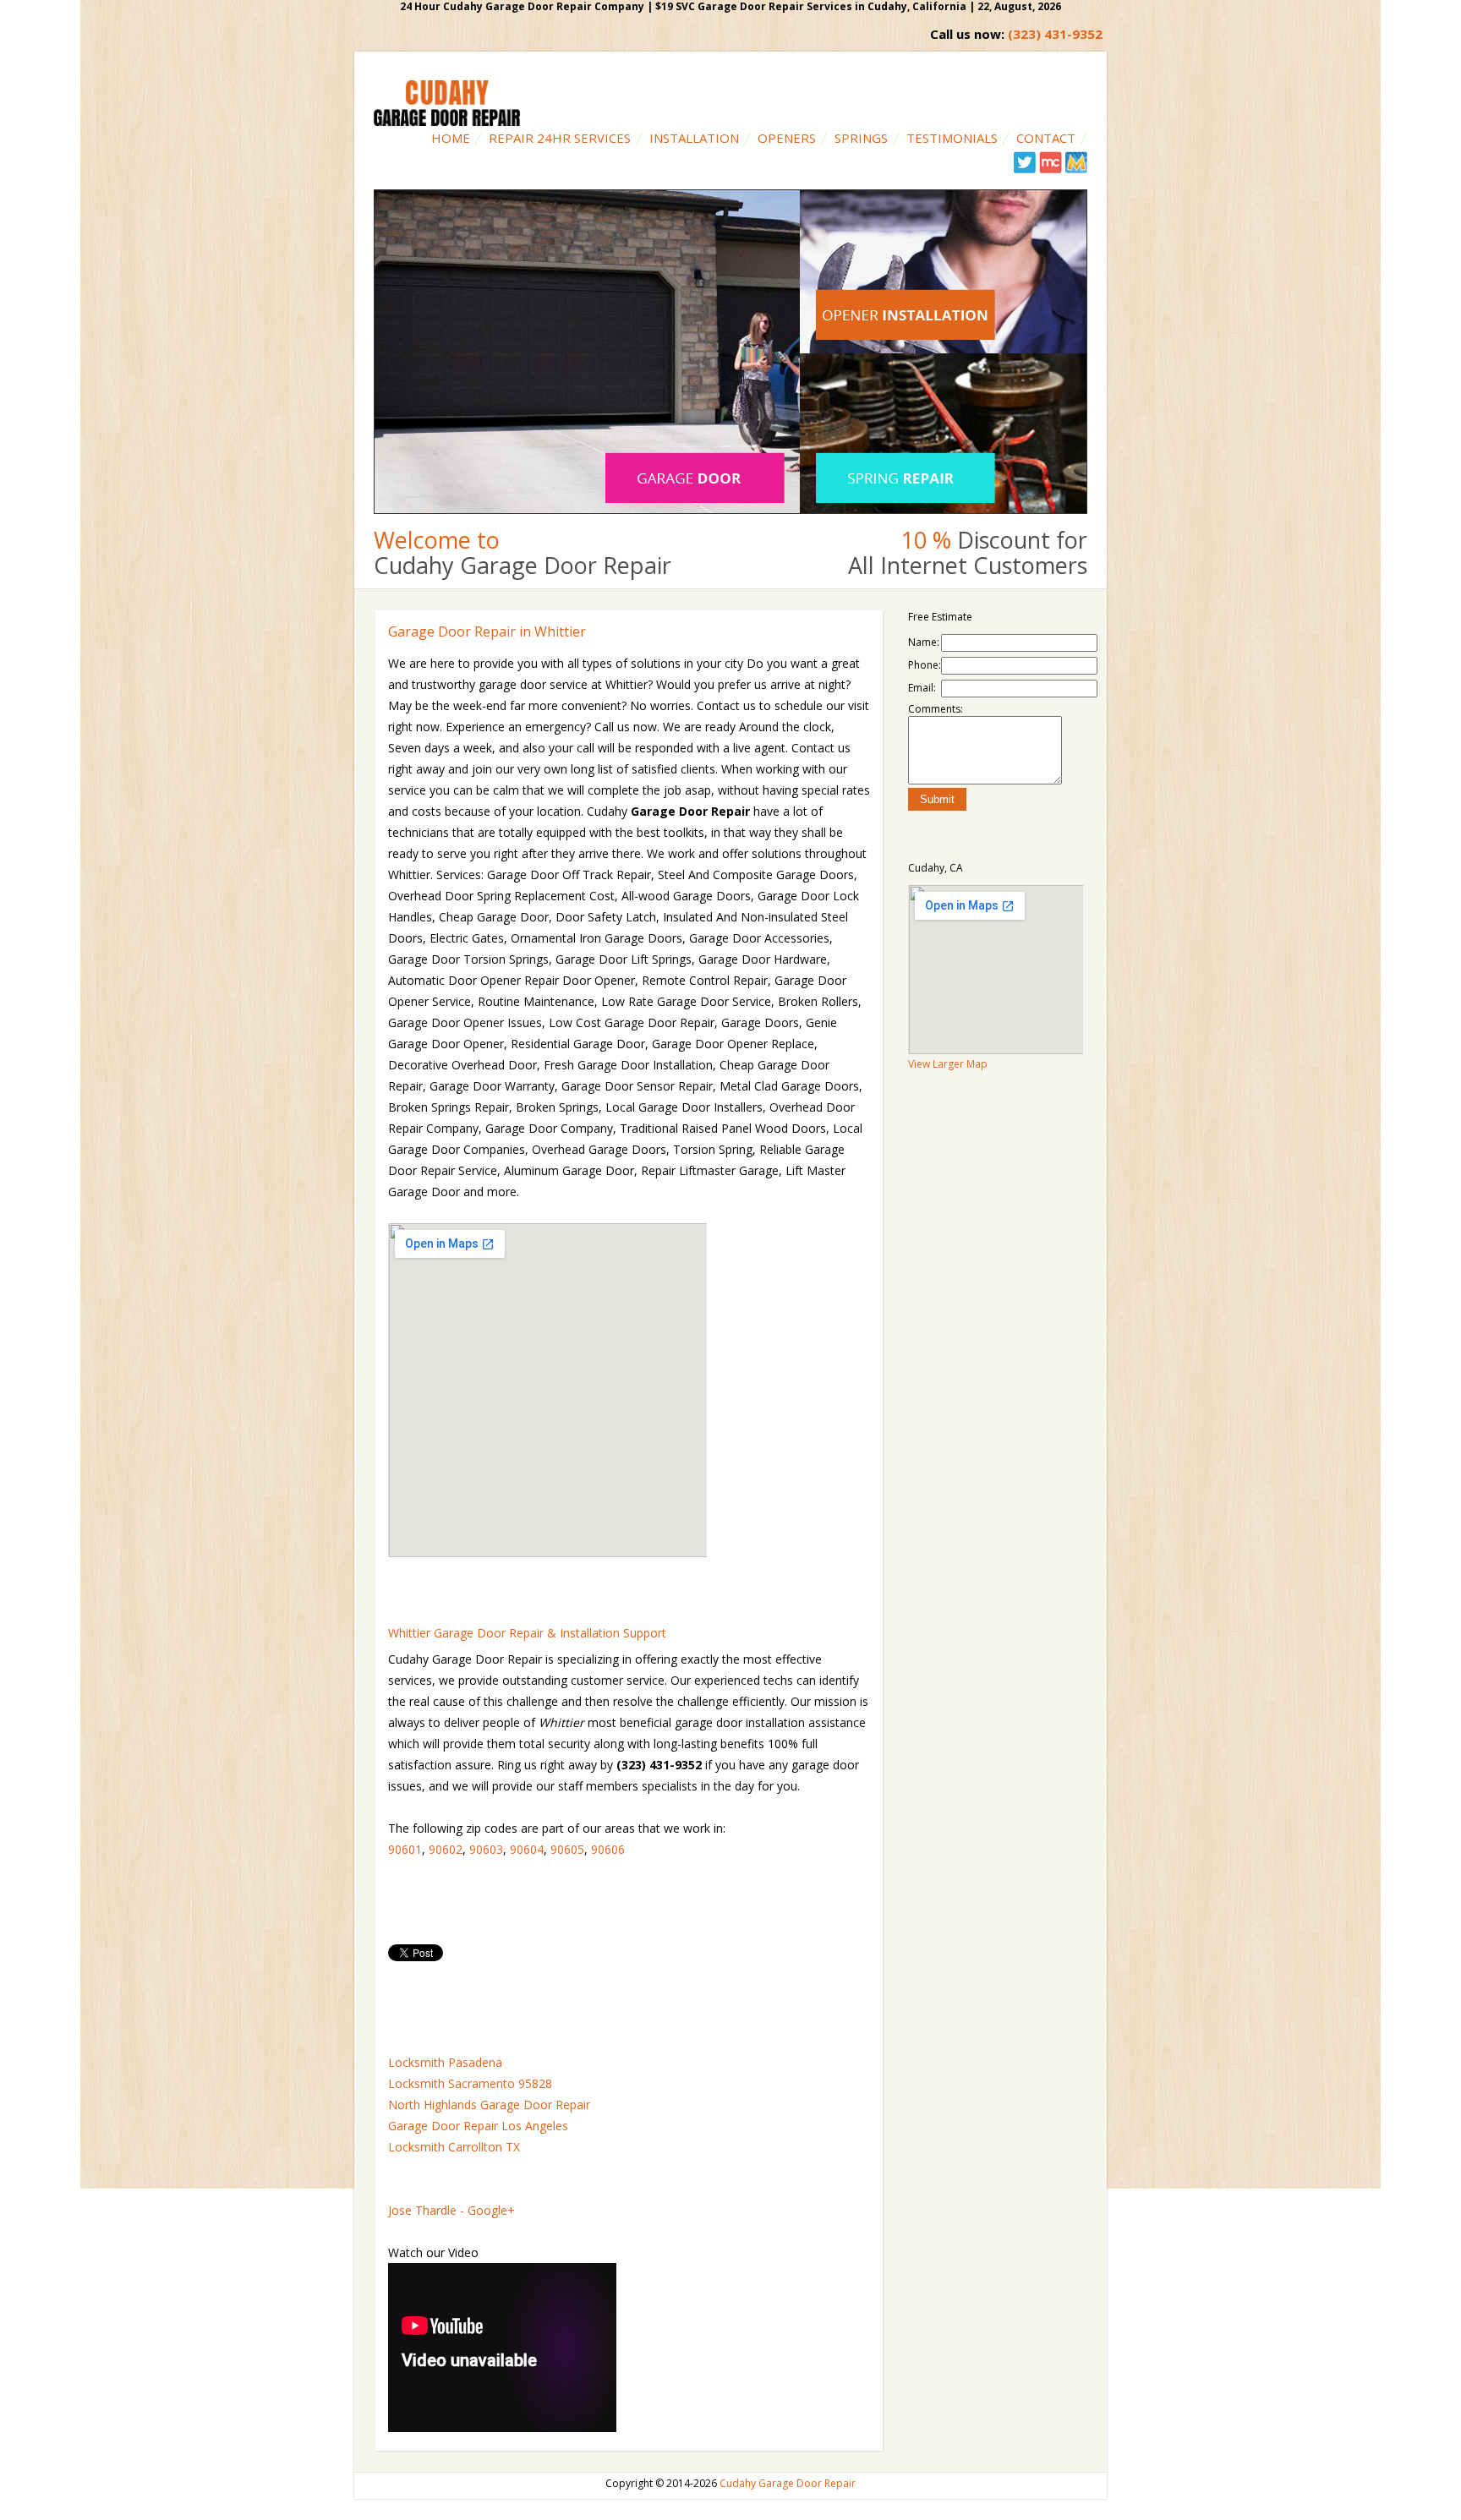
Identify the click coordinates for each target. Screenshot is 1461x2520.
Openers (787, 138)
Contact (1046, 138)
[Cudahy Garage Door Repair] (447, 122)
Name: (924, 642)
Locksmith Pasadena (445, 2062)
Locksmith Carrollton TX (454, 2147)
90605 (567, 1849)
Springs (861, 138)
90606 (608, 1849)
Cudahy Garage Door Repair (788, 2483)
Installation (694, 138)
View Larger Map (948, 1064)
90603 (486, 1849)
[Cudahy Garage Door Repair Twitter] (1025, 169)
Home (451, 138)
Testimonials (952, 138)
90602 (446, 1849)
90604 (527, 1849)
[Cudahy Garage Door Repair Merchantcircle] (1051, 169)
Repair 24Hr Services (560, 138)
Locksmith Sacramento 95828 (470, 2083)
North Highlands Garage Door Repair (489, 2105)
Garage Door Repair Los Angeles (478, 2126)
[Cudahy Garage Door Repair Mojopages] (1076, 169)
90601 (405, 1849)
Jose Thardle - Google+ (451, 2210)
